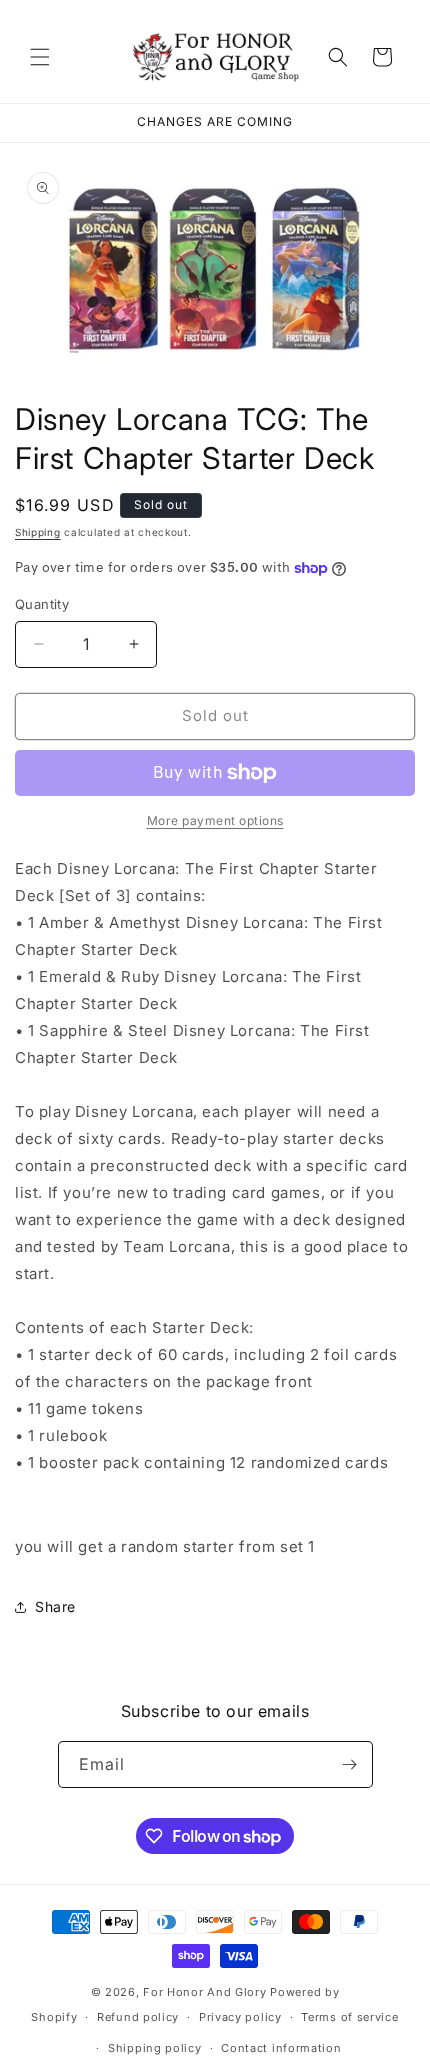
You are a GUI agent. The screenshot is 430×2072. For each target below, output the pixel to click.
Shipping (38, 532)
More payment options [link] (215, 820)
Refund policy (138, 2017)
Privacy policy (240, 2017)
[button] (40, 57)
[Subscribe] (350, 1764)
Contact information (281, 2048)
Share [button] (55, 1606)
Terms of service (349, 2017)
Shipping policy (155, 2048)
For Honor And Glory (204, 1992)
